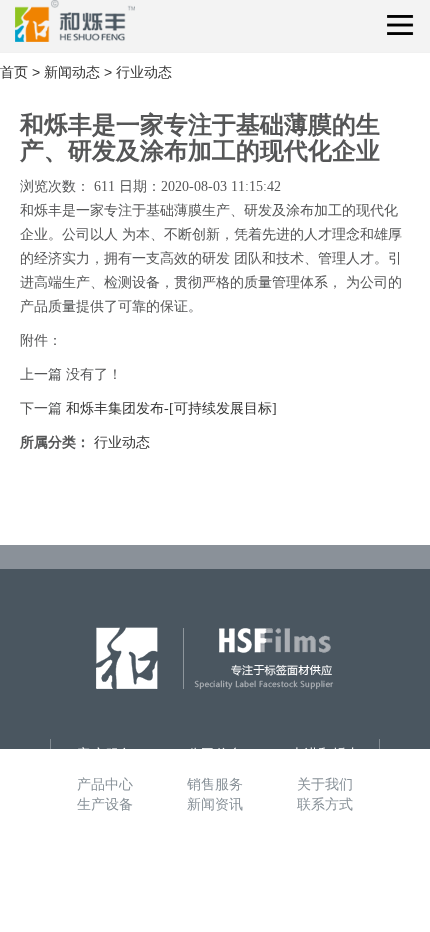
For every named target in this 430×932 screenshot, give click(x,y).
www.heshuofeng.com (219, 899)
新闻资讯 (215, 804)
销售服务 (215, 784)
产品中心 (105, 784)
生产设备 (105, 804)
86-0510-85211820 (210, 879)
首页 (14, 72)
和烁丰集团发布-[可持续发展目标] (171, 408)
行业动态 (144, 72)
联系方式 (325, 804)
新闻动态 (72, 72)
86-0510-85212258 (211, 859)
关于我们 (325, 784)
